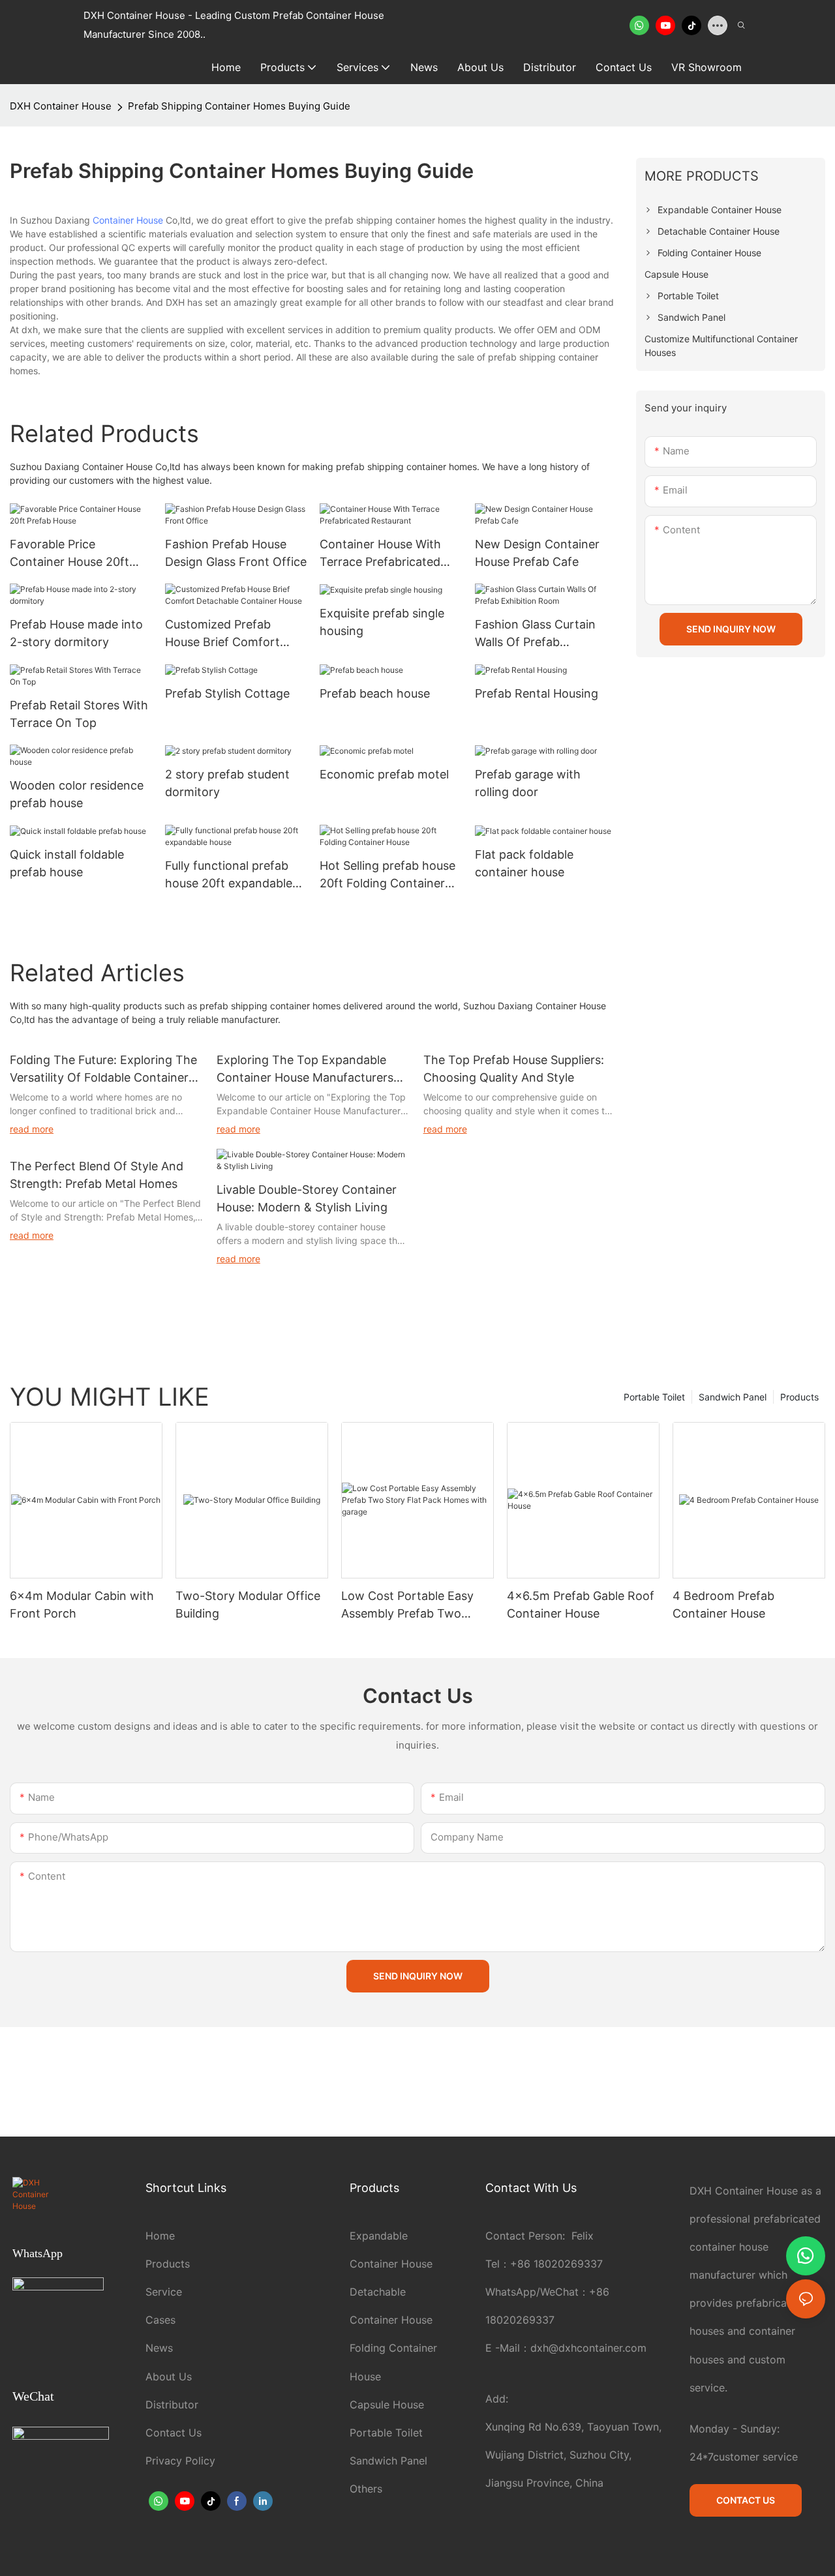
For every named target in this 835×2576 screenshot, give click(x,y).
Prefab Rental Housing (537, 693)
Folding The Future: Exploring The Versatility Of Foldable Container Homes (103, 1070)
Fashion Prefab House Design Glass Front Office (236, 553)
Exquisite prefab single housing (382, 622)
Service (164, 2292)
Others (366, 2489)
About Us (169, 2376)
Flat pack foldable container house (524, 863)
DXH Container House (61, 106)
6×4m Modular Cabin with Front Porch (82, 1605)
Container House (128, 220)
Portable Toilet (654, 1397)
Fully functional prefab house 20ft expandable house (229, 875)
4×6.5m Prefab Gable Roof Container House (581, 1605)
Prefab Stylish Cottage (227, 693)
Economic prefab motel (384, 774)
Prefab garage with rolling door (528, 783)
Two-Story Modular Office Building (248, 1605)
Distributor (172, 2405)
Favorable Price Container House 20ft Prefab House (69, 554)
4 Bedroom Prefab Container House (723, 1605)
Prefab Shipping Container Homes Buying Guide (239, 106)
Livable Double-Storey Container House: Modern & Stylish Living (307, 1198)
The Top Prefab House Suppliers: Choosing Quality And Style (514, 1069)
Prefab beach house (375, 693)
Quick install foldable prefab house (67, 863)
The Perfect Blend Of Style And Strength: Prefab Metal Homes (97, 1175)
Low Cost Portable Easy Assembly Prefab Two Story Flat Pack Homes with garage (407, 1606)
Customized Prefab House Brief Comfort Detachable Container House (225, 634)
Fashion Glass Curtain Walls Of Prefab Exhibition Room (535, 634)
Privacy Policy (180, 2461)
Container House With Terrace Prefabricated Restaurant (380, 554)
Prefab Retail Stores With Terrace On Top (79, 714)
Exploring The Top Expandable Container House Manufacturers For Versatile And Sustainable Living (305, 1070)
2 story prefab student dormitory (227, 783)
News (159, 2348)
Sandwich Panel (733, 1397)
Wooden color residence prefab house (77, 794)
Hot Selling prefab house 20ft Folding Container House (387, 875)
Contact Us (174, 2433)
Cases (160, 2320)
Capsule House (387, 2405)
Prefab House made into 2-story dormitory (76, 633)
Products (799, 1397)
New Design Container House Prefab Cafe (537, 553)
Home (160, 2236)
